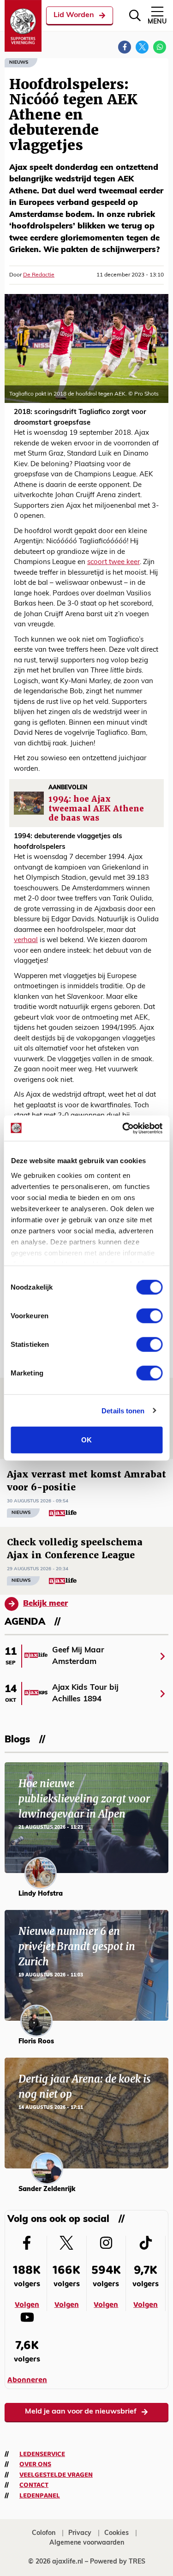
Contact (34, 2485)
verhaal (26, 940)
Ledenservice (42, 2454)
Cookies (116, 2533)
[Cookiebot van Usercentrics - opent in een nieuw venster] (123, 1128)
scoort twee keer (113, 562)
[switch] (149, 1316)
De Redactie (39, 275)
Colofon (44, 2533)
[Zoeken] (135, 15)
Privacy (80, 2533)
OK (86, 1440)
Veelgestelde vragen (56, 2475)
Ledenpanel (40, 2496)
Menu (157, 22)
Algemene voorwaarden (87, 2543)
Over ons (35, 2464)
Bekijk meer (45, 1604)
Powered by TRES (118, 2562)
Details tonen (123, 1410)
